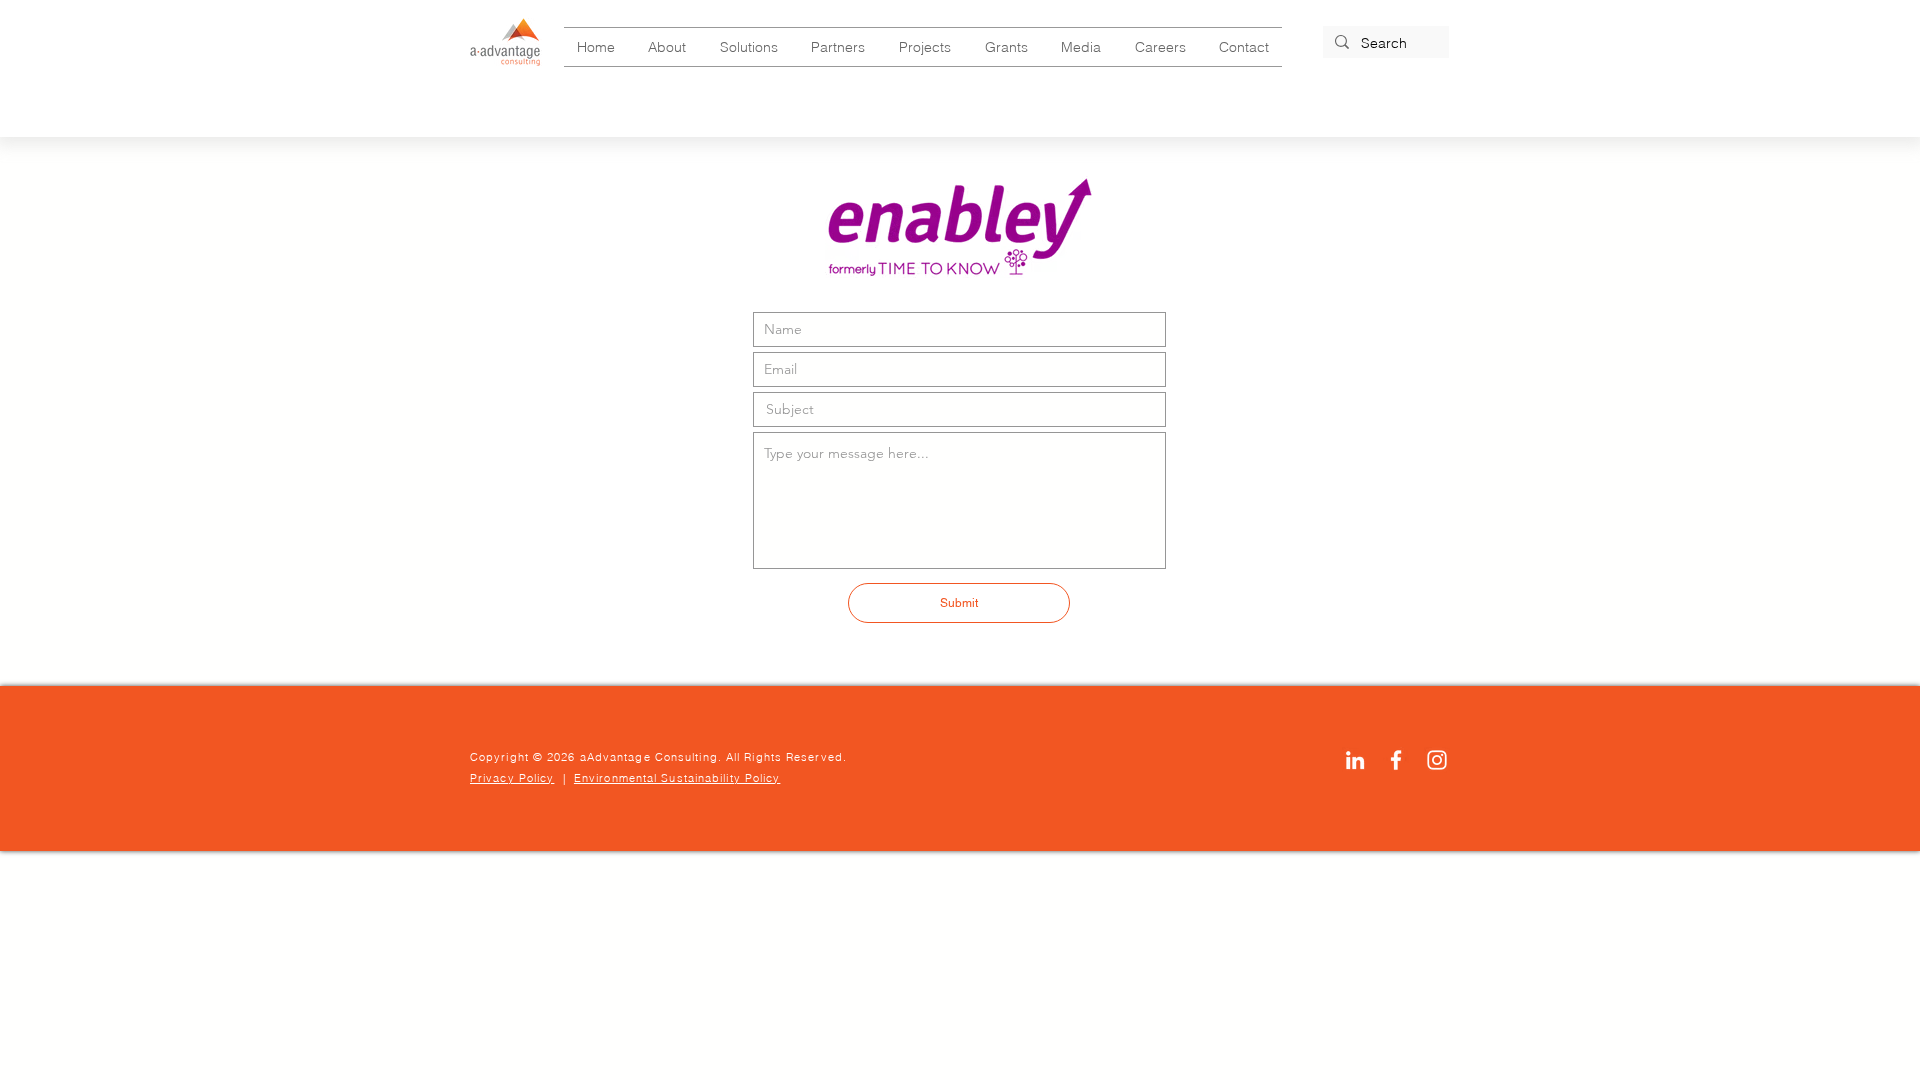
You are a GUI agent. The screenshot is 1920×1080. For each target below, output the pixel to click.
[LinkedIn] (1355, 760)
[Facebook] (1396, 760)
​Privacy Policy (512, 778)
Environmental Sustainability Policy (677, 778)
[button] (668, 47)
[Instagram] (1437, 760)
